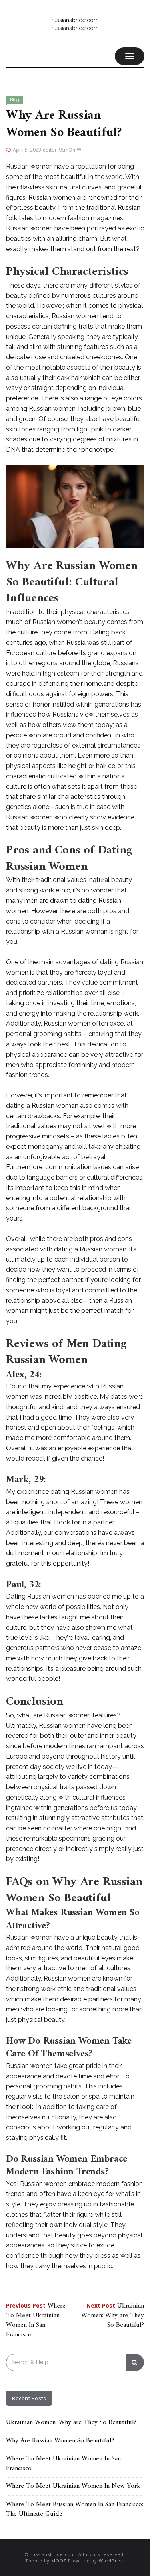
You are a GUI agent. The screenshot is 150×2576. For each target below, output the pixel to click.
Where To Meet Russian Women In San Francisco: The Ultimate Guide (75, 2509)
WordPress (112, 2561)
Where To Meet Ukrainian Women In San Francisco (36, 2321)
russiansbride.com (75, 20)
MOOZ (59, 2561)
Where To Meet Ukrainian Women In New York (73, 2486)
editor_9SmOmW (62, 150)
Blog (15, 100)
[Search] (135, 2362)
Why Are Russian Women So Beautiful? (60, 2441)
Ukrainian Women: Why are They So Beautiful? (113, 2316)
